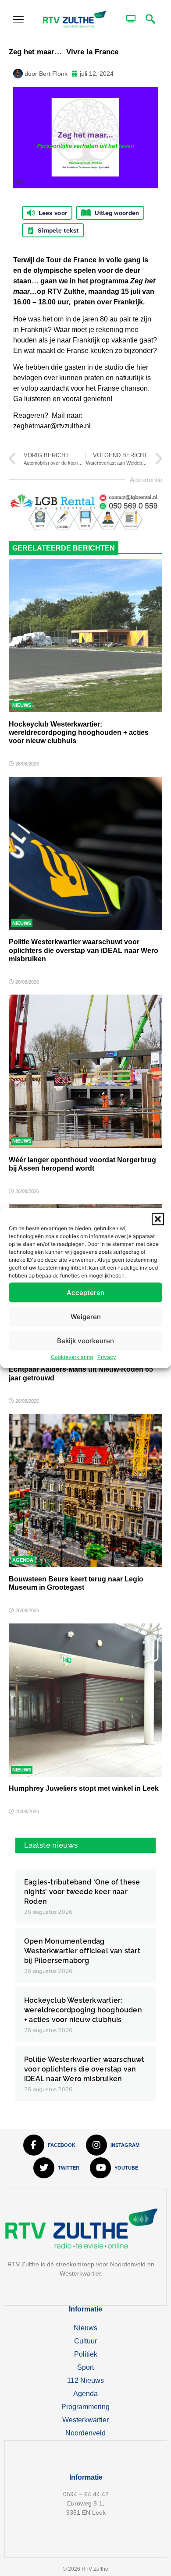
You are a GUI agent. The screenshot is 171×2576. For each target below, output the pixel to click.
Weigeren (86, 1316)
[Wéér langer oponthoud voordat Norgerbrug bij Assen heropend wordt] (85, 1071)
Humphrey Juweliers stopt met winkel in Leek (84, 1788)
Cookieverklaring (72, 1357)
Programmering (85, 2407)
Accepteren (85, 1292)
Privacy (107, 1357)
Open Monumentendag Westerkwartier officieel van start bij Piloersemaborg (82, 1951)
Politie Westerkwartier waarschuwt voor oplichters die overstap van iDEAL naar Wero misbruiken (84, 950)
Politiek (86, 2354)
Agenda (23, 1560)
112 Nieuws (85, 2380)
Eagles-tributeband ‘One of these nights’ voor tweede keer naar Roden (82, 1892)
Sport (85, 2367)
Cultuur (85, 2341)
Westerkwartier (85, 2420)
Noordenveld (85, 2433)
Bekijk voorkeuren (85, 1340)
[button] (158, 1219)
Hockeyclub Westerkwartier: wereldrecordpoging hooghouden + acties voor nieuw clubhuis (79, 732)
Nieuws (22, 705)
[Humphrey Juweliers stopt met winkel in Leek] (85, 1700)
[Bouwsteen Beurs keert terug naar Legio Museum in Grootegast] (85, 1490)
